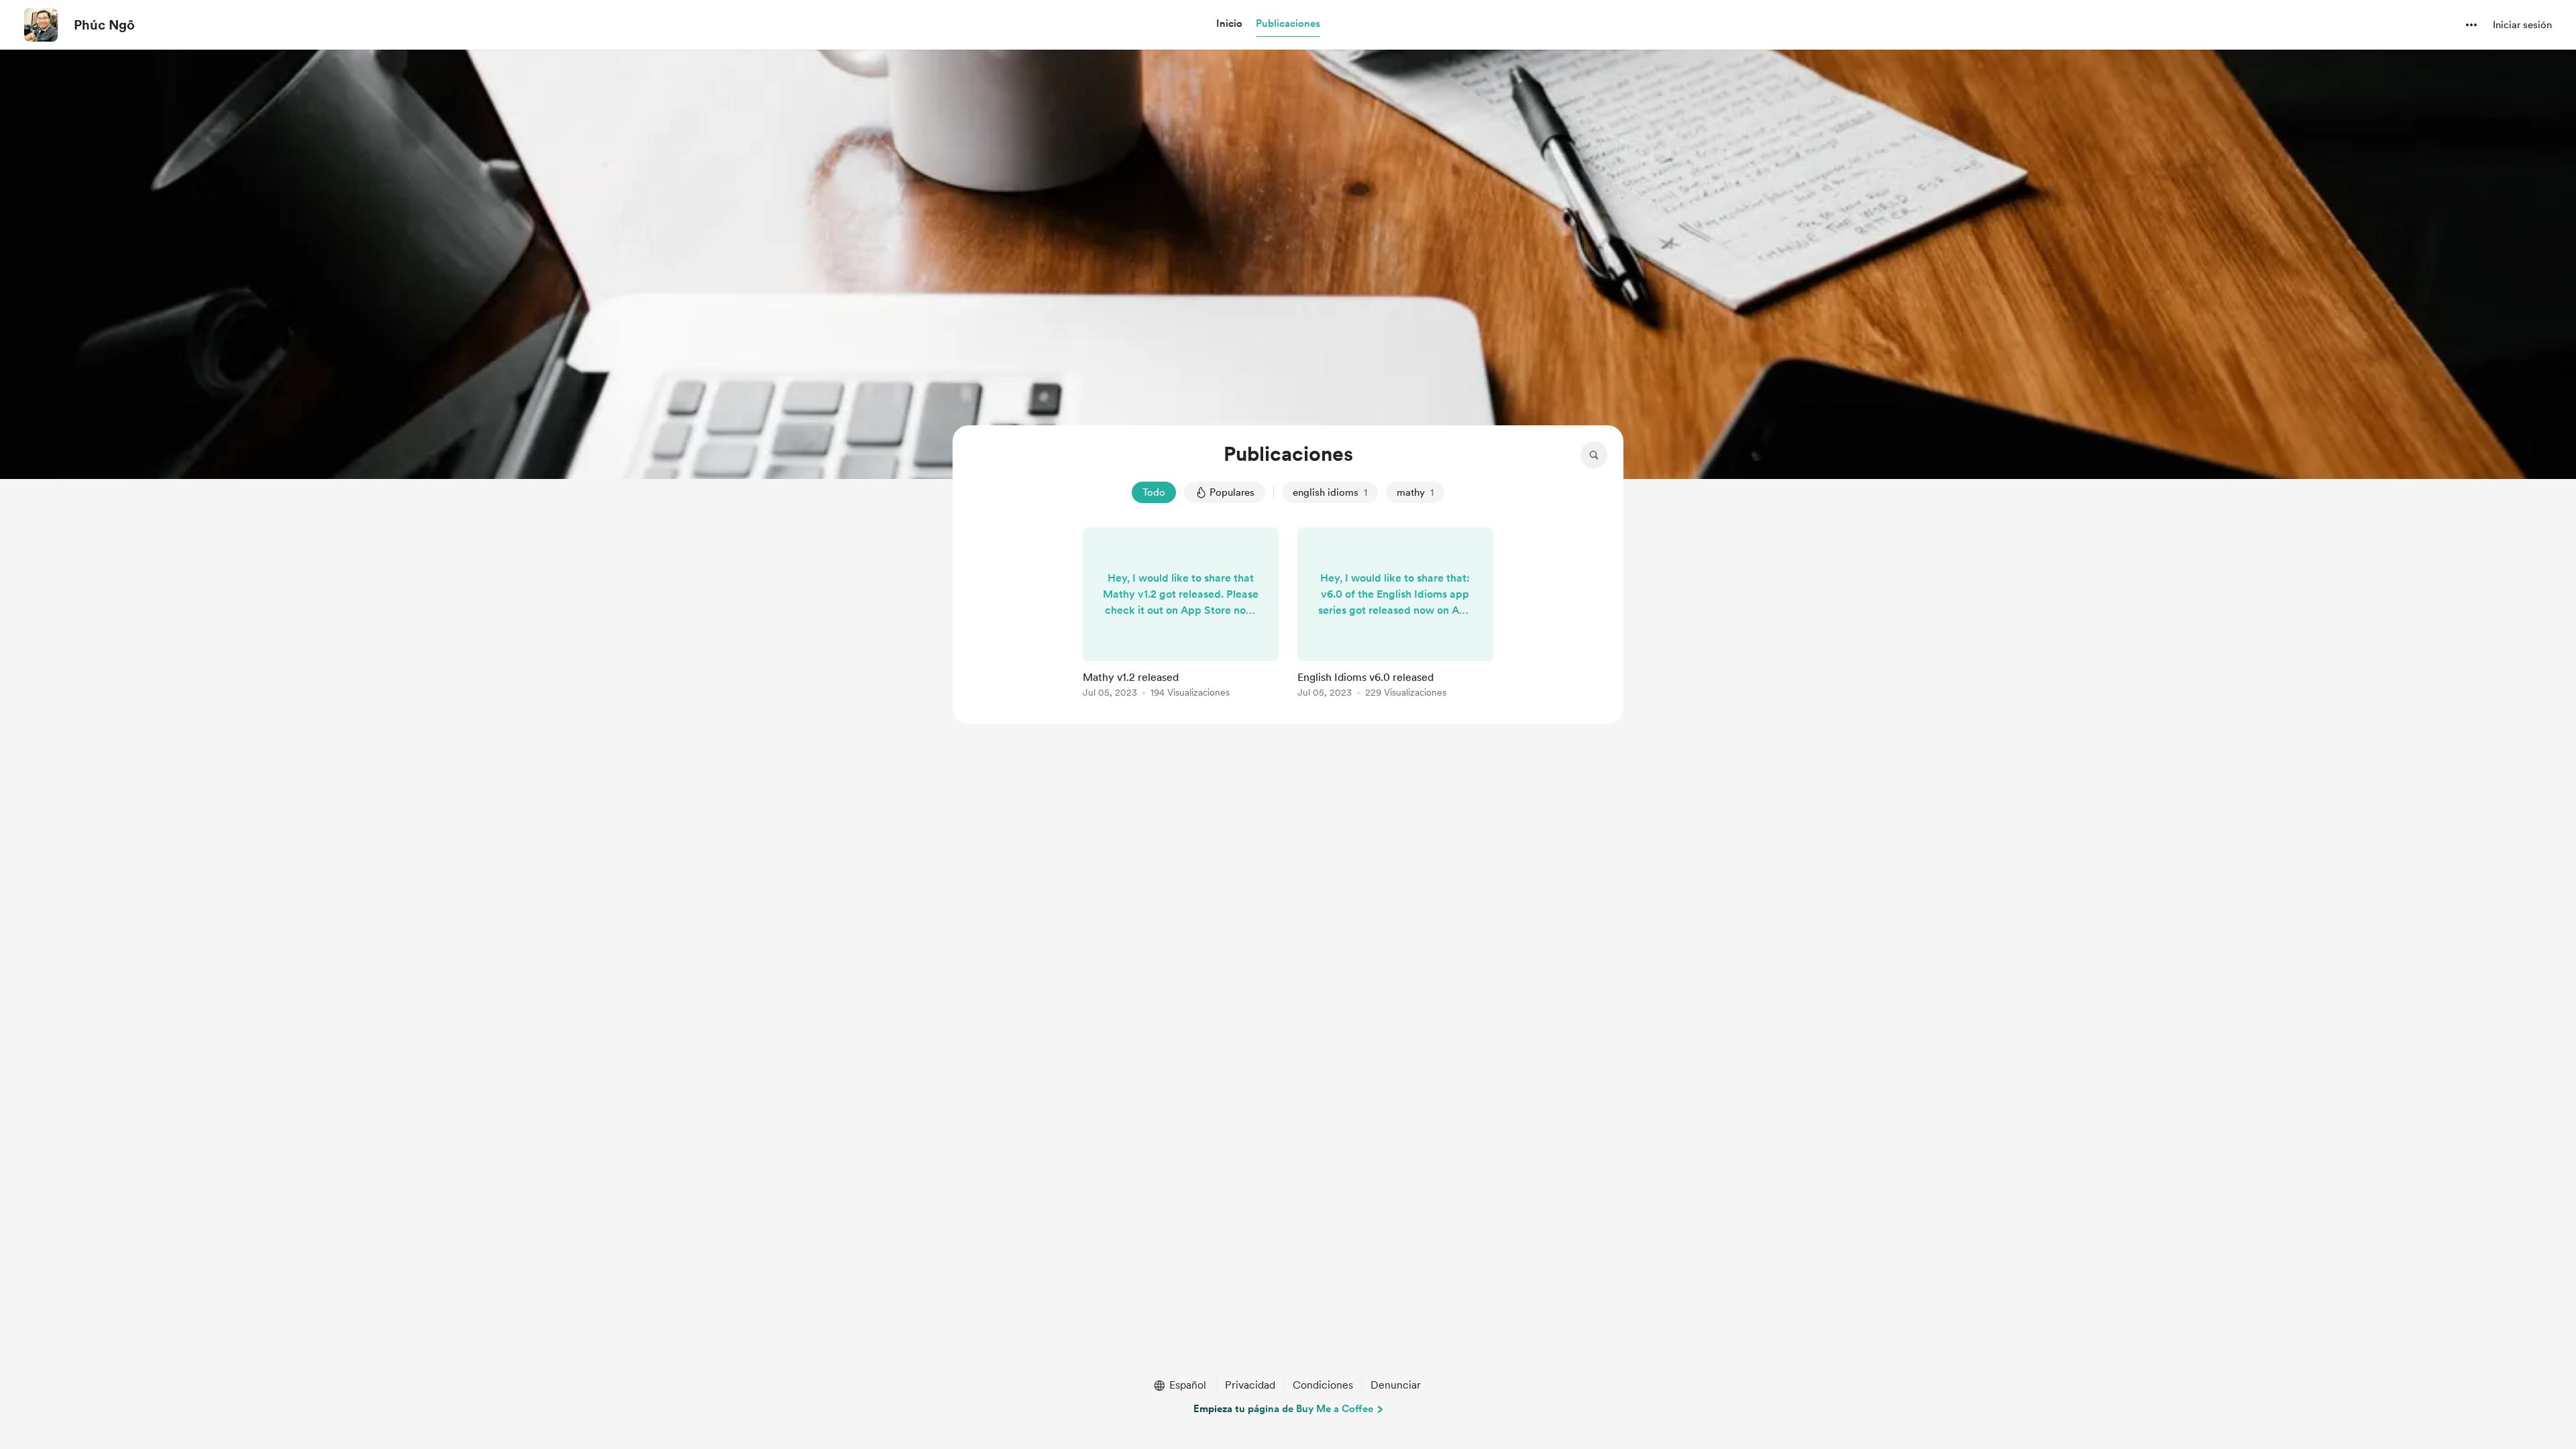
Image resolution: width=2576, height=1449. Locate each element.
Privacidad (1250, 1385)
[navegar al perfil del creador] (41, 25)
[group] (1181, 615)
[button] (1229, 24)
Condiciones (1323, 1385)
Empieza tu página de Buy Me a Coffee (1283, 1409)
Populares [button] (1232, 492)
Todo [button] (1154, 492)
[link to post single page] (1181, 615)
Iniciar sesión (2522, 25)
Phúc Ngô (104, 25)
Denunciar (1396, 1385)
